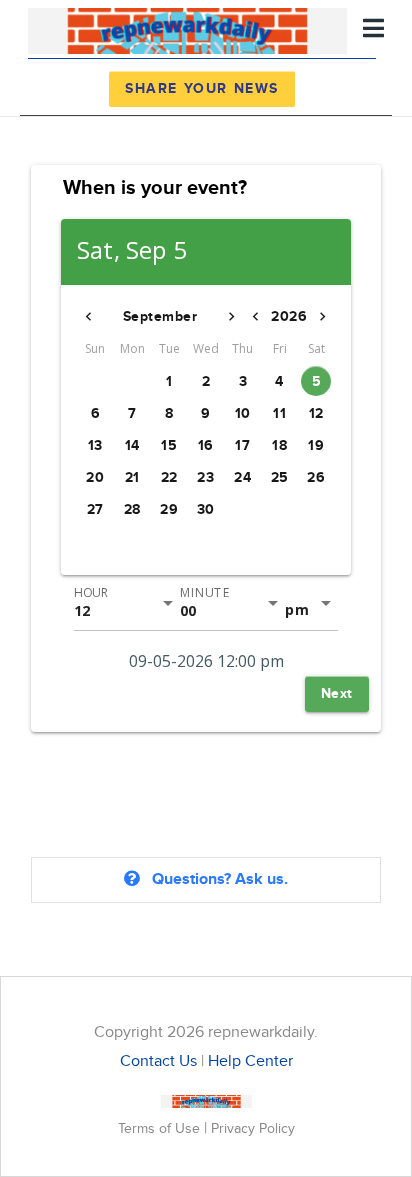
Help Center (250, 1061)
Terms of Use (161, 1128)
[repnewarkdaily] (187, 28)
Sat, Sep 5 (132, 250)
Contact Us (158, 1061)
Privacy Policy (253, 1128)
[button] (89, 317)
